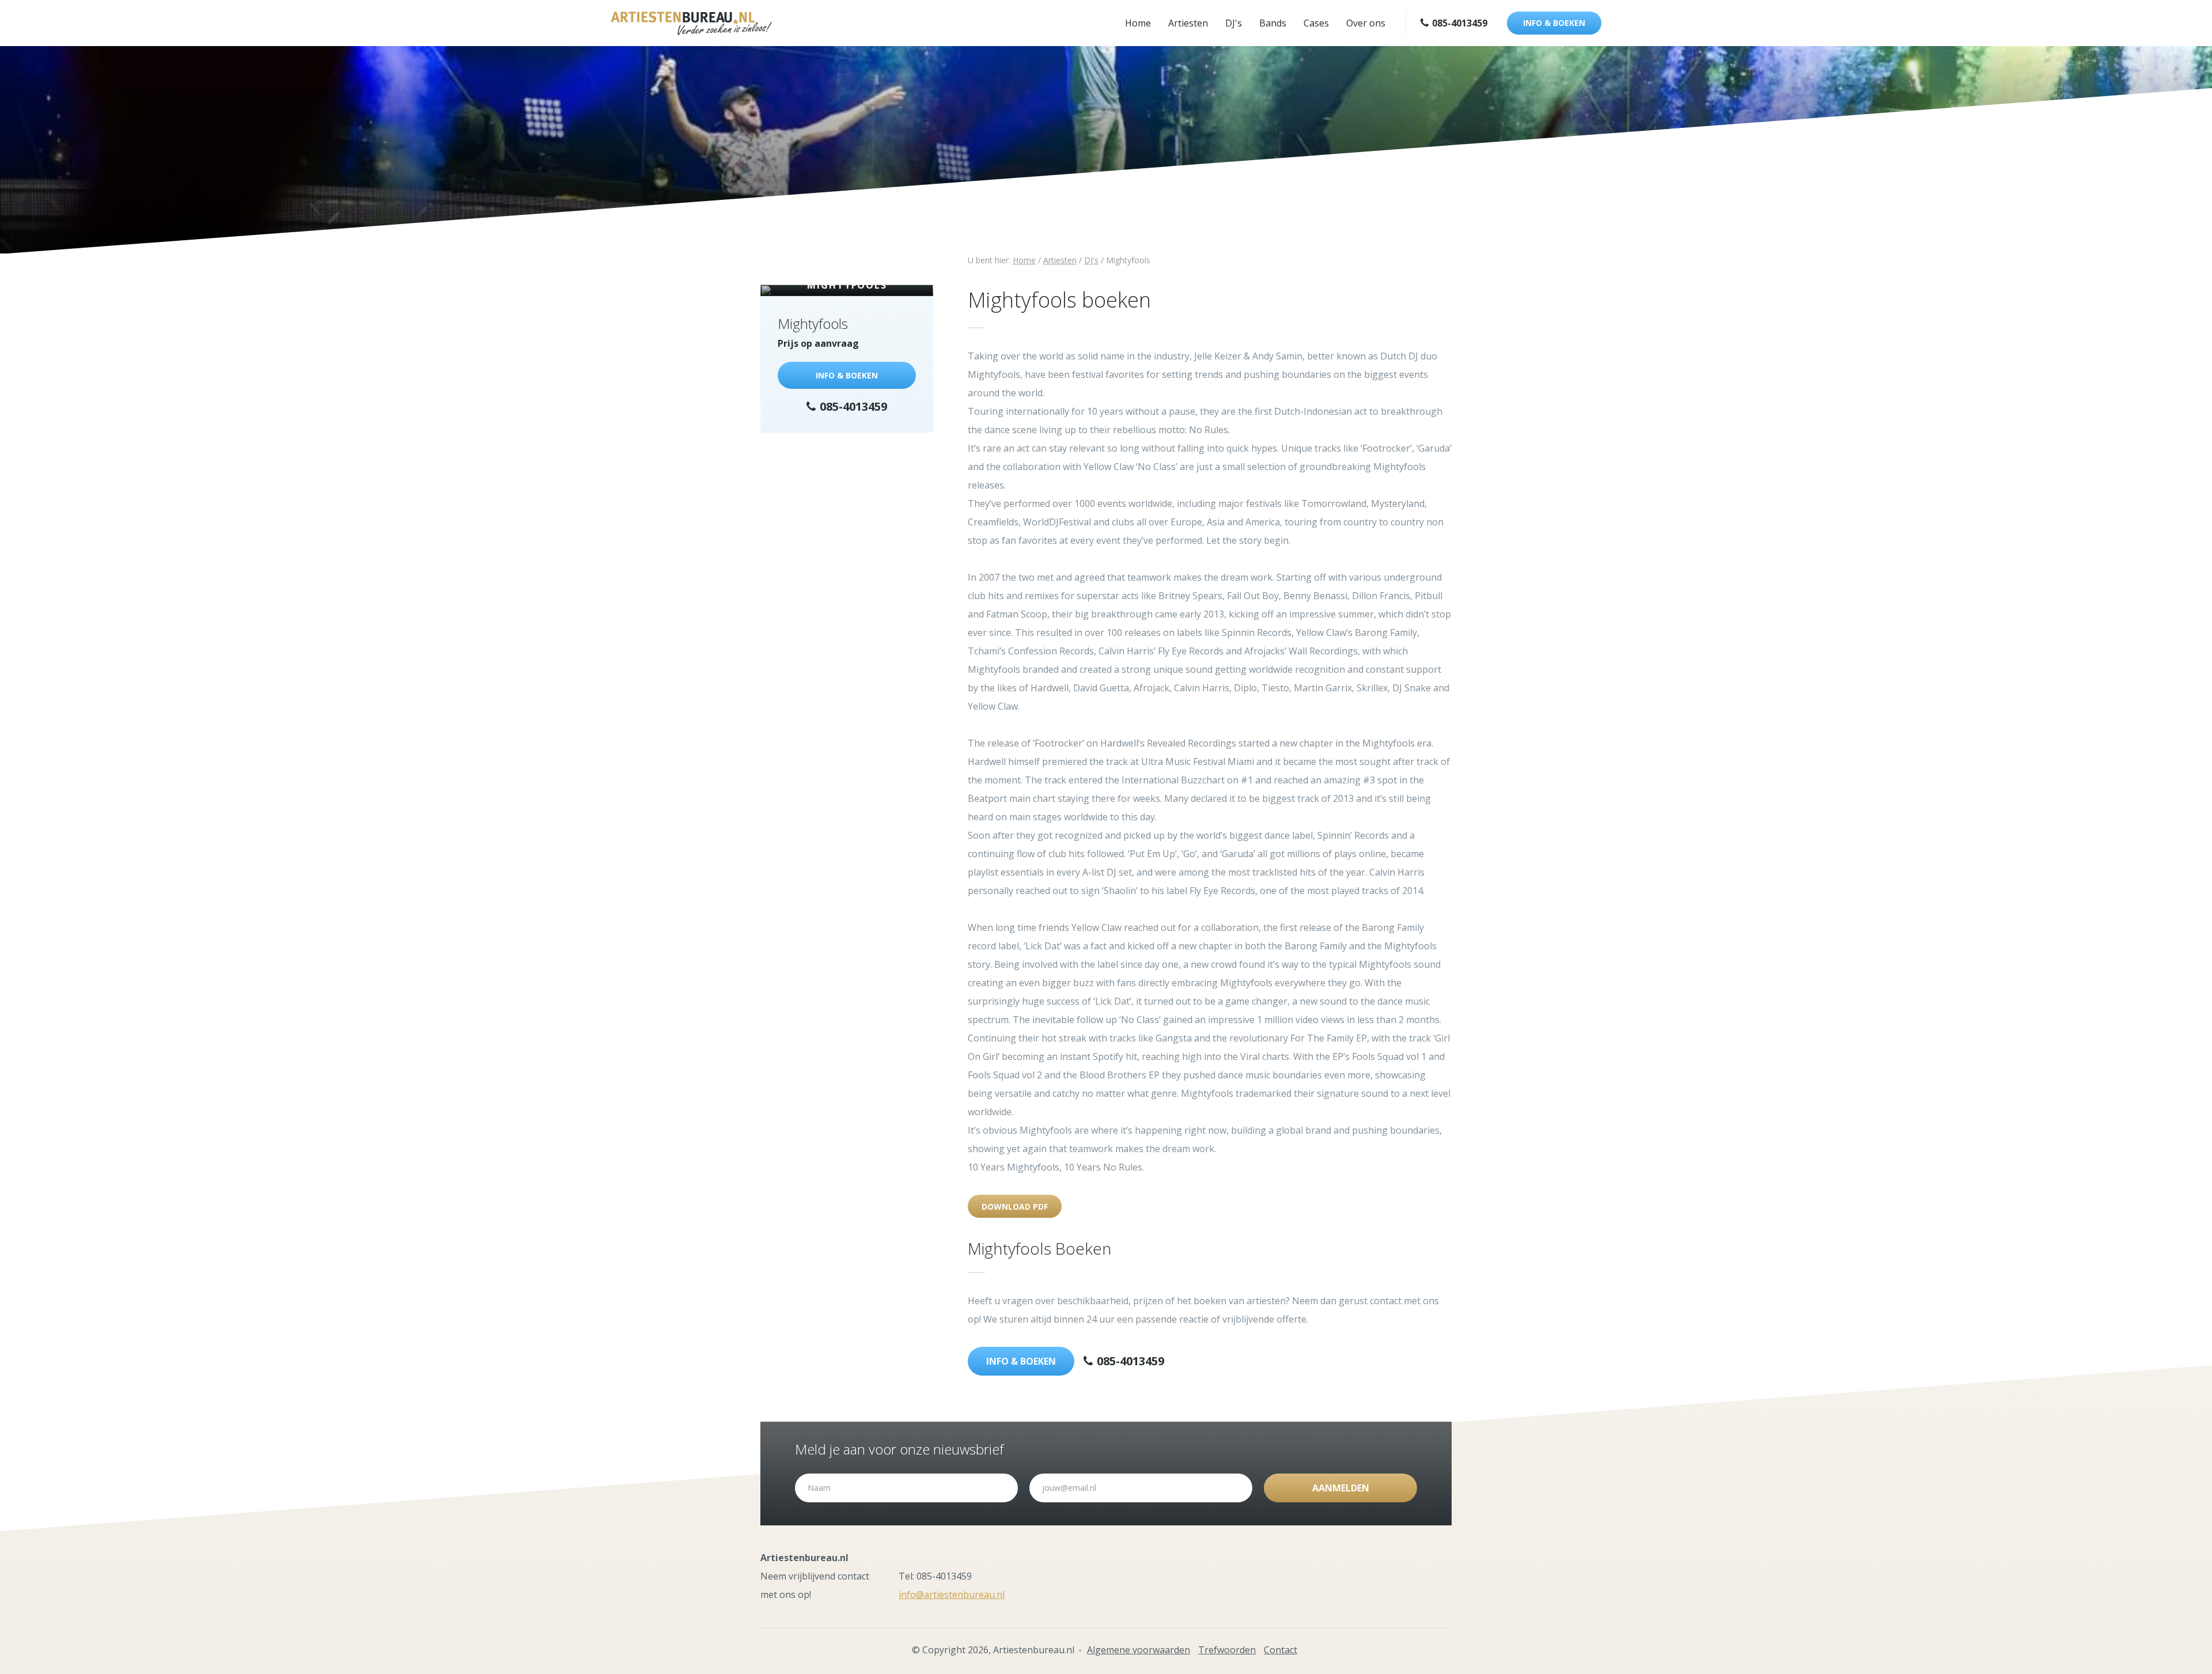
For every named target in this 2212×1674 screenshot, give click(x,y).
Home (1138, 23)
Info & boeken (1554, 23)
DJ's (1234, 23)
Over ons (1366, 23)
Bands (1273, 23)
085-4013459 (1459, 23)
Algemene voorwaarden (1139, 1650)
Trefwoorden (1227, 1650)
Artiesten (1188, 23)
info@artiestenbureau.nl (952, 1595)
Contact (1281, 1650)
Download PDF (1015, 1207)
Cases (1316, 23)
